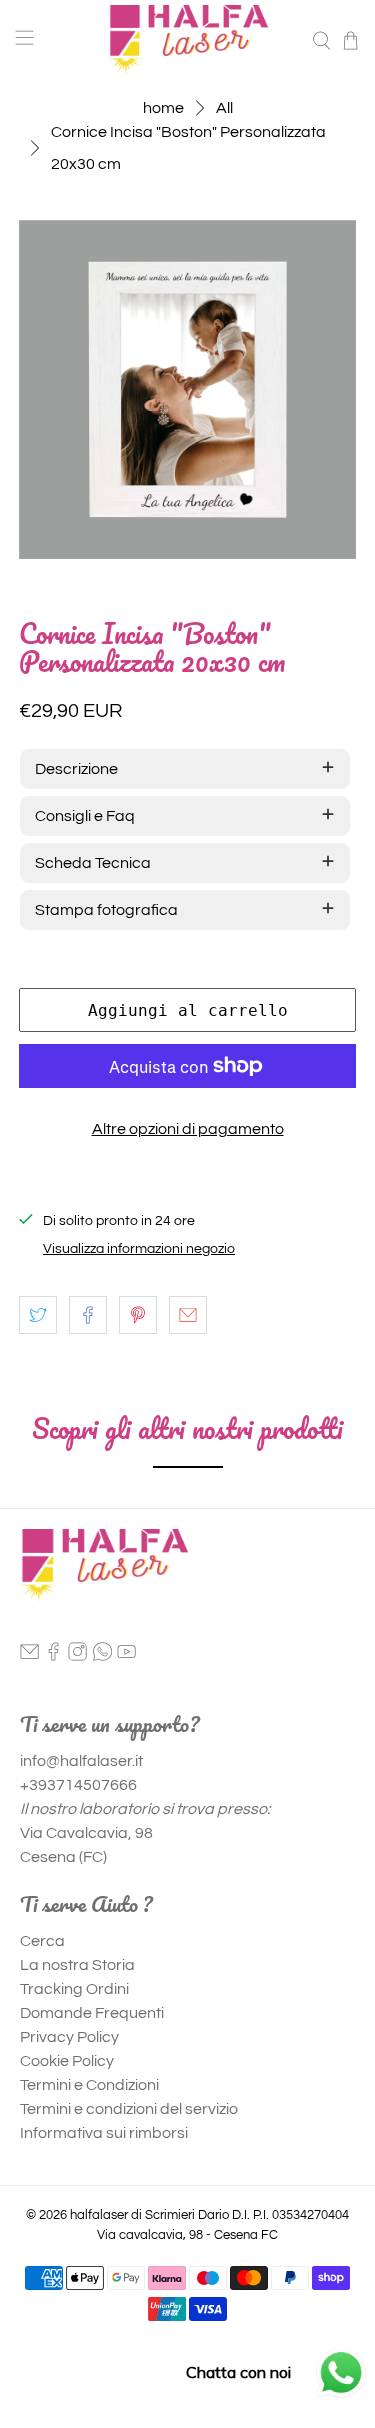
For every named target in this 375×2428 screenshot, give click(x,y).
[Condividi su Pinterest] (138, 1315)
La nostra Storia (77, 1965)
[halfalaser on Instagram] (77, 1657)
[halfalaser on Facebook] (53, 1657)
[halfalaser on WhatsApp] (102, 1657)
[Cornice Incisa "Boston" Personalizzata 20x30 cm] (187, 389)
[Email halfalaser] (29, 1657)
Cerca (42, 1941)
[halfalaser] (188, 40)
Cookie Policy (67, 2061)
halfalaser (99, 2215)
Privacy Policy (69, 2037)
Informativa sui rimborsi (104, 2133)
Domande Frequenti (92, 2013)
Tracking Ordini (74, 1989)
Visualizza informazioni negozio (139, 1249)
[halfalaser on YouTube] (126, 1657)
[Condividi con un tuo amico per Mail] (188, 1315)
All (224, 108)
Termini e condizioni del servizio (129, 2109)
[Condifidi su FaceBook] (88, 1315)
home (163, 108)
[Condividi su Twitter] (38, 1315)
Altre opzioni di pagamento (188, 1129)
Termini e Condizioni (89, 2085)
